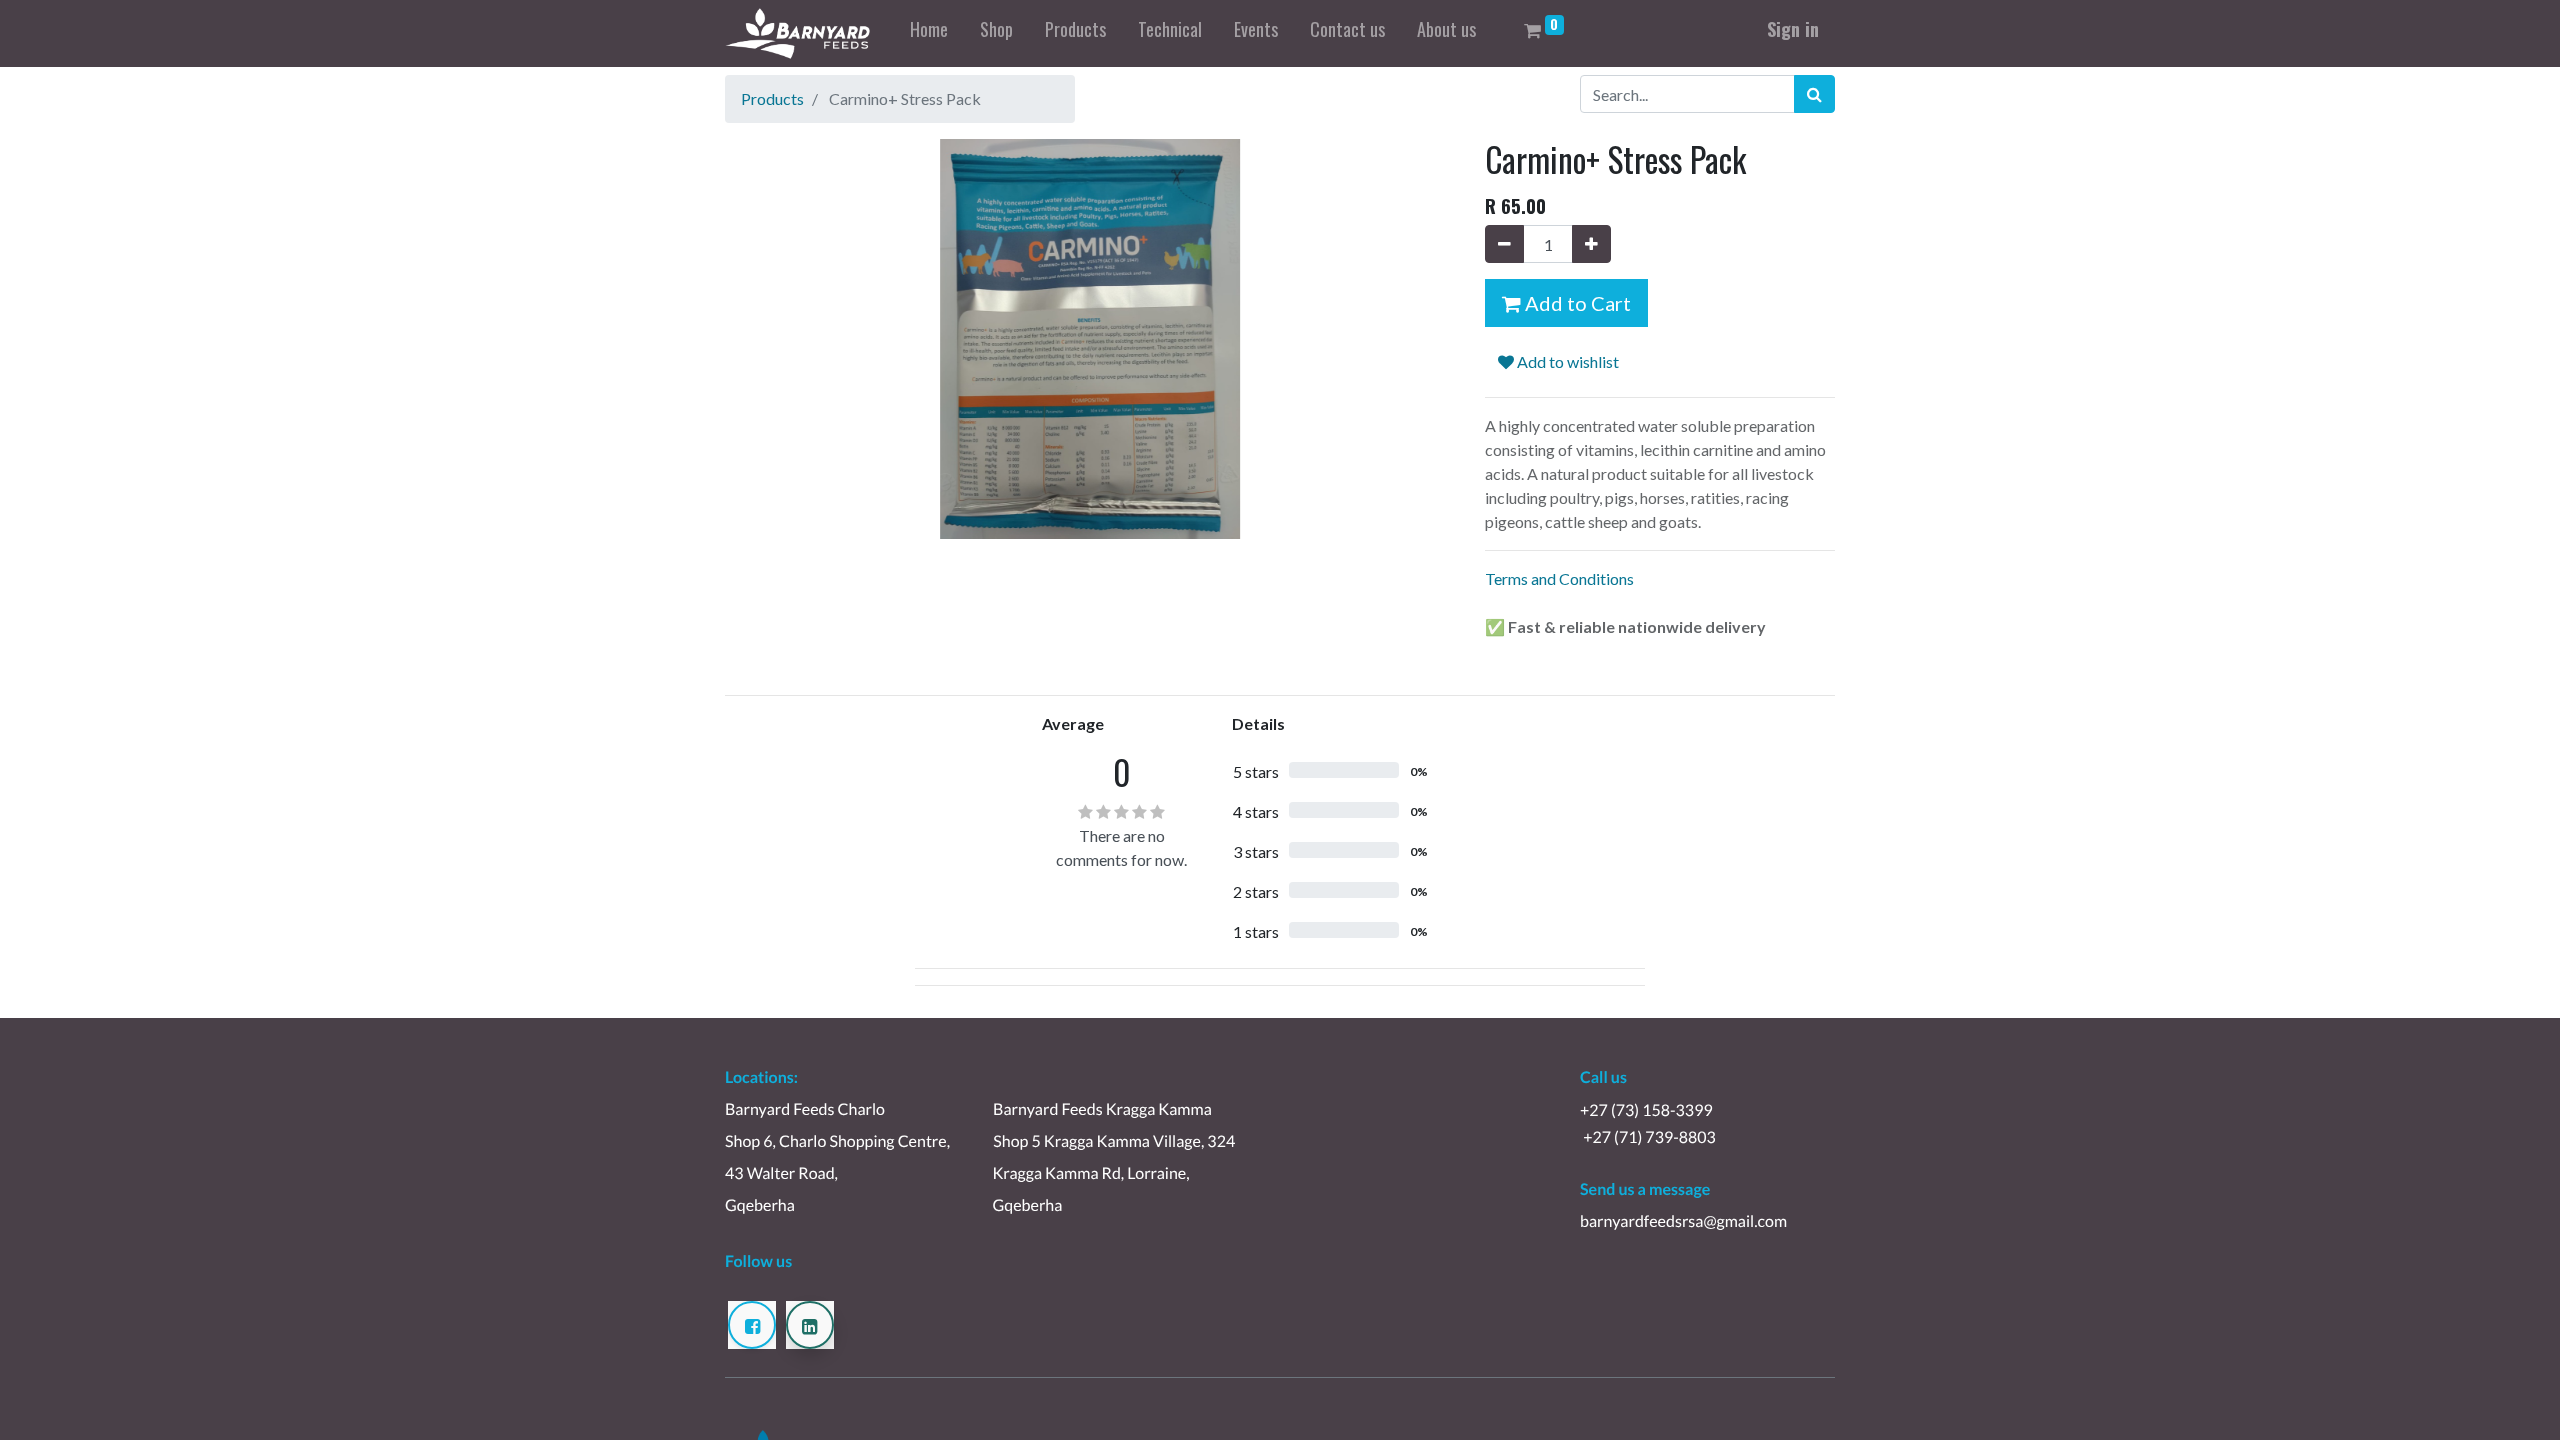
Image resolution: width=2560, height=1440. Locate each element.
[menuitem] (929, 33)
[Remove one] (1504, 244)
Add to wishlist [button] (1566, 361)
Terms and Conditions (1559, 578)
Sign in (1793, 29)
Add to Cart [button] (1576, 303)
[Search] (1814, 94)
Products (772, 98)
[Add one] (1591, 244)
